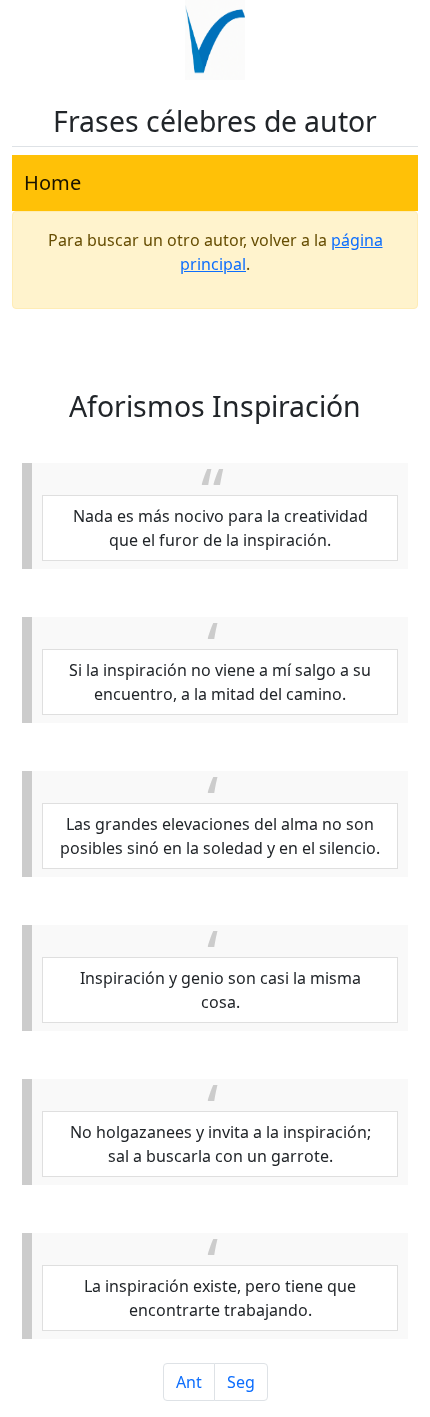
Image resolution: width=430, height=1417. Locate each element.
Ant (189, 1382)
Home (52, 182)
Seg (241, 1382)
